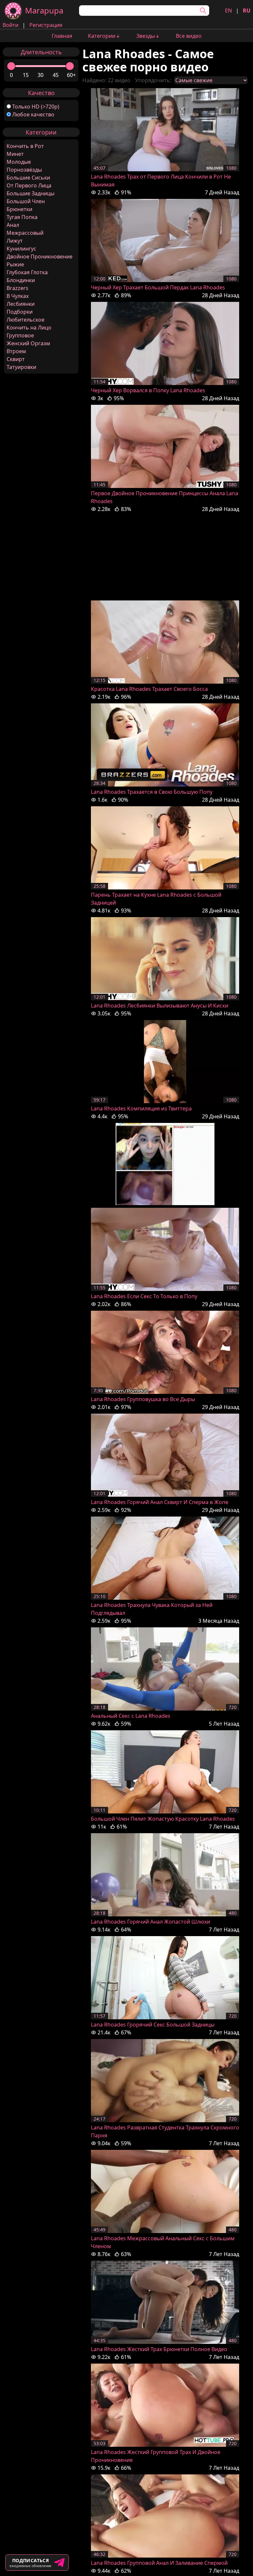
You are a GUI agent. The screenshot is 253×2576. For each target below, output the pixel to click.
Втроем (16, 351)
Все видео (189, 36)
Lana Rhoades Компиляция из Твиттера (141, 1108)
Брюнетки (19, 209)
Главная (62, 36)
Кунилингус (21, 249)
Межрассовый (25, 233)
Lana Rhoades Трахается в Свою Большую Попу (152, 792)
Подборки (20, 312)
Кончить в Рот (25, 146)
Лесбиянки (21, 304)
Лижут (15, 241)
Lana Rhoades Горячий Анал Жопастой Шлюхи (151, 1922)
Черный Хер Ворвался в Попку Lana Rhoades (148, 390)
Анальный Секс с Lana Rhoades (131, 1716)
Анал (13, 225)
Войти (11, 25)
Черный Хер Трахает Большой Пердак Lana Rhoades (158, 287)
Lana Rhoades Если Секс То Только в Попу (144, 1296)
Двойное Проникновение (40, 256)
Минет (15, 154)
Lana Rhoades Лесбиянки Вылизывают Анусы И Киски (160, 1006)
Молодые (19, 162)
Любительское (26, 320)
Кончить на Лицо (29, 328)
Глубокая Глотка (27, 272)
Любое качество (33, 114)
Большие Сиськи (28, 178)
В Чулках (18, 296)
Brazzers (17, 288)
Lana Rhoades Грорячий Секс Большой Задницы (153, 2025)
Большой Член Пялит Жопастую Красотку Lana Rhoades (163, 1819)
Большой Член (26, 201)
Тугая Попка (22, 217)
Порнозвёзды (24, 170)
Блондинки (21, 280)
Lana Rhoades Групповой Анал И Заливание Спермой (159, 2563)
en (228, 11)
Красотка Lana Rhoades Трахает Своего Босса (149, 689)
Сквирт (16, 359)
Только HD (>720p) (36, 107)
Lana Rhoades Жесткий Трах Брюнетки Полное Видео (159, 2349)
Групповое (20, 335)
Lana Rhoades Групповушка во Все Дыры (143, 1399)
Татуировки (21, 367)
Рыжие (15, 264)
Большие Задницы (30, 193)
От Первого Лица (29, 185)
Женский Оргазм (28, 343)
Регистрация (46, 25)
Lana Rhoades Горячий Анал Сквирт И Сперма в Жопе (160, 1502)
